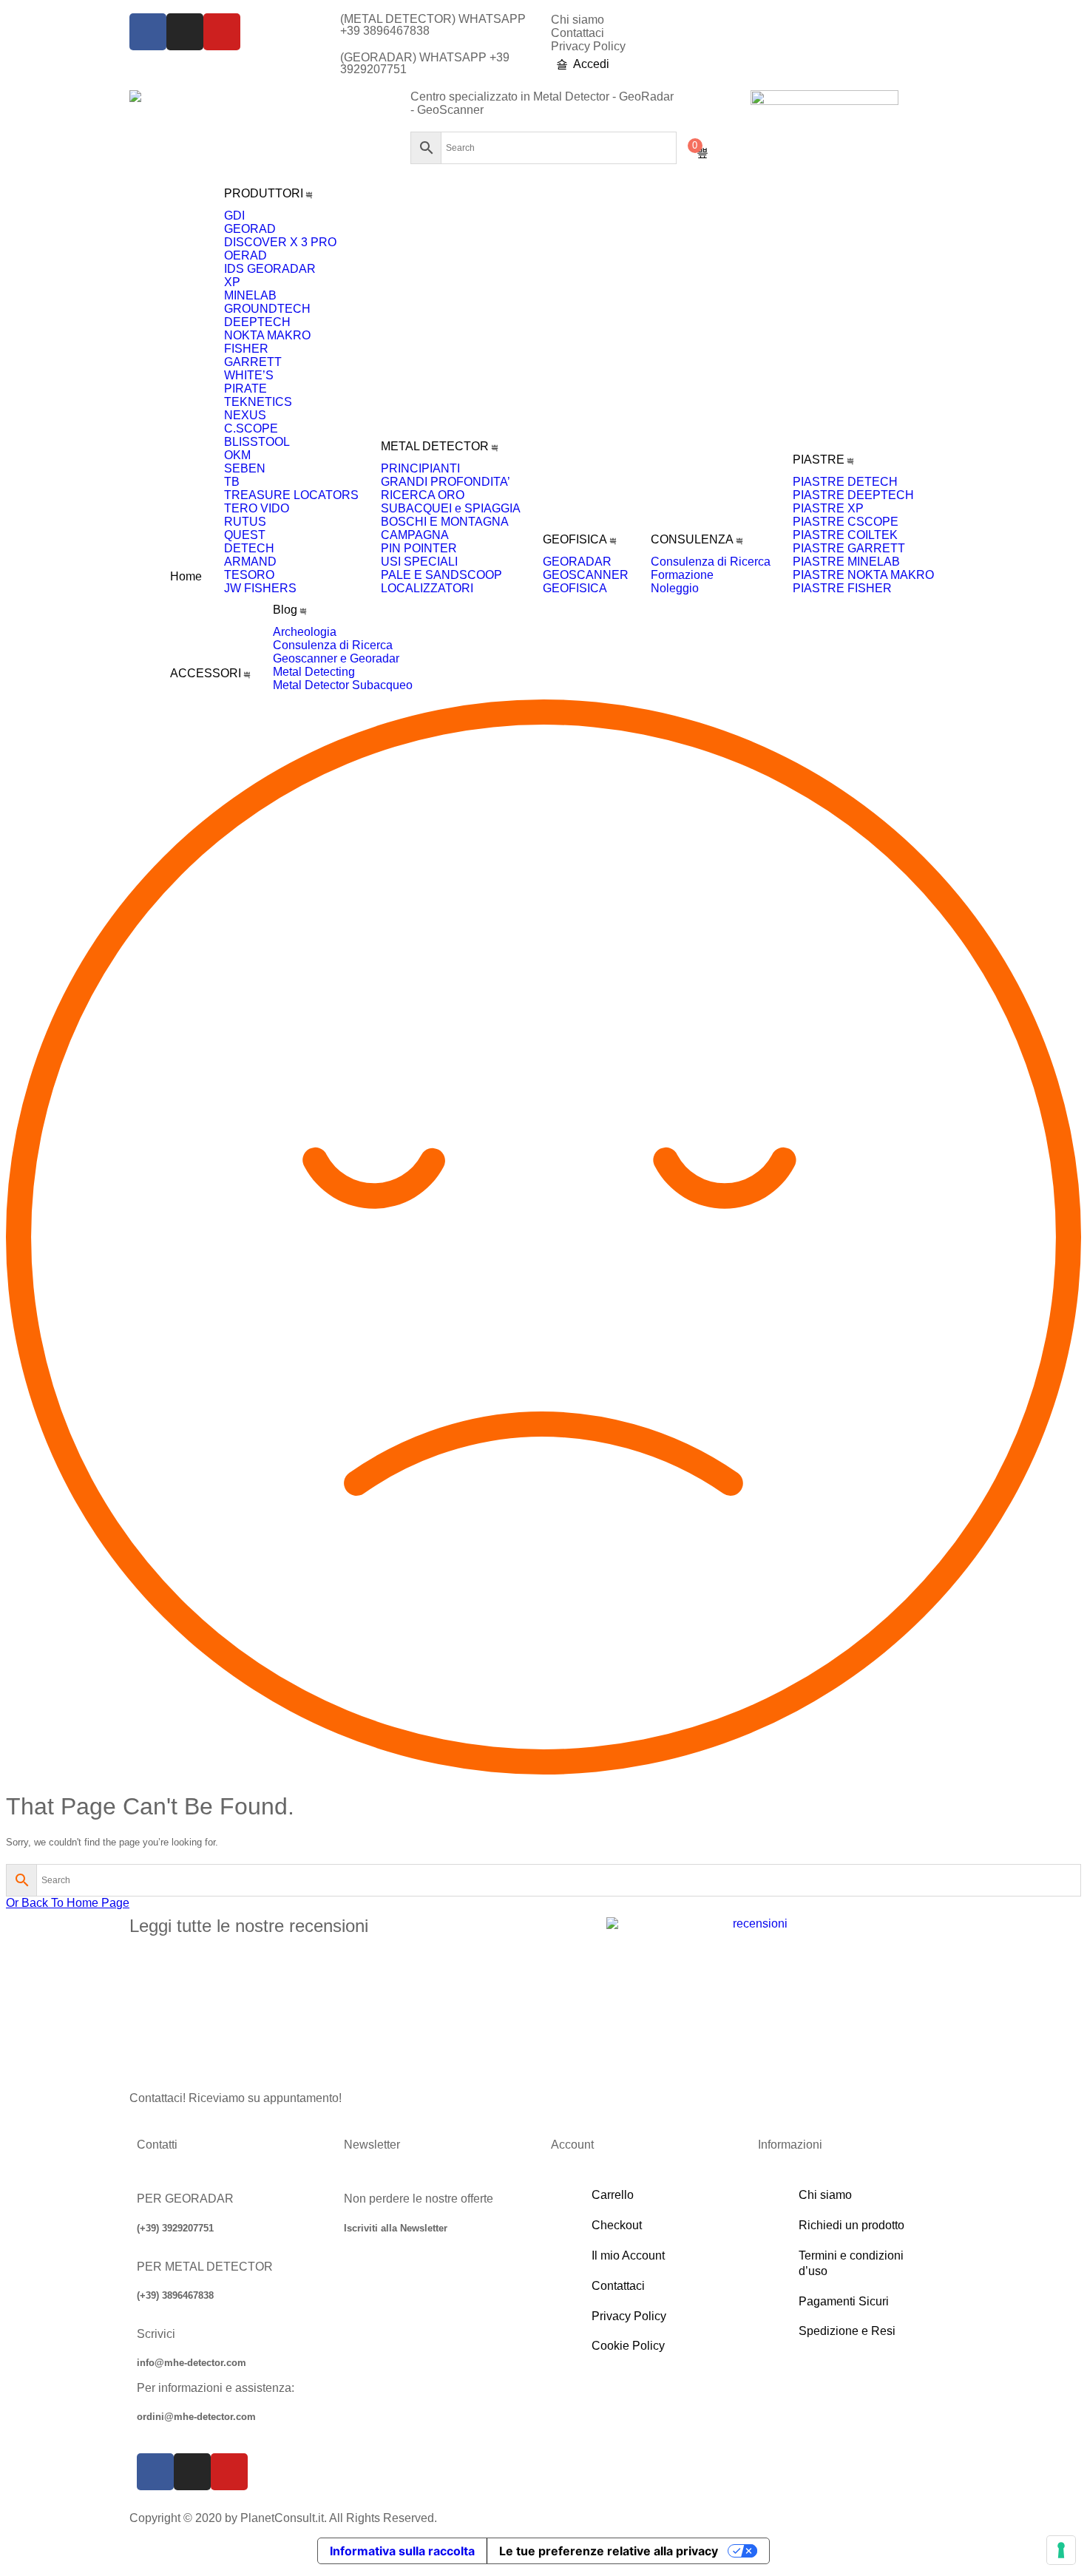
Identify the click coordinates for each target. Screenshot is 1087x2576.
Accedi (591, 64)
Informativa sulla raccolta (402, 2551)
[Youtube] (222, 32)
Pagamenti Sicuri (844, 2301)
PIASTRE (819, 460)
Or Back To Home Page (68, 1903)
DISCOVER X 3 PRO (280, 242)
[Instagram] (185, 32)
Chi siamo (578, 20)
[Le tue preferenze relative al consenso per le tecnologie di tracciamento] (1061, 2550)
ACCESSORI (206, 673)
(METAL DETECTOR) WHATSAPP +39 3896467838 (433, 25)
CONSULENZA (692, 539)
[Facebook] (148, 32)
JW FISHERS (260, 588)
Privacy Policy (588, 46)
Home (186, 576)
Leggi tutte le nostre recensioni (249, 1926)
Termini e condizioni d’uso (851, 2263)
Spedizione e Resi (847, 2331)
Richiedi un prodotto (851, 2225)
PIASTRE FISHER (842, 588)
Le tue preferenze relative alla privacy (609, 2551)
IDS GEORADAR (270, 269)
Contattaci (578, 33)
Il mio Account (628, 2255)
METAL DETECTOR (435, 446)
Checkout (617, 2225)
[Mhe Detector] (135, 96)
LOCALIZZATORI (427, 588)
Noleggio (675, 588)
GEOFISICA (575, 539)
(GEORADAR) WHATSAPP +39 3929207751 (425, 63)
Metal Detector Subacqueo (343, 685)
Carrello (613, 2195)
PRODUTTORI (264, 193)
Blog (285, 610)
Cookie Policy (628, 2346)
